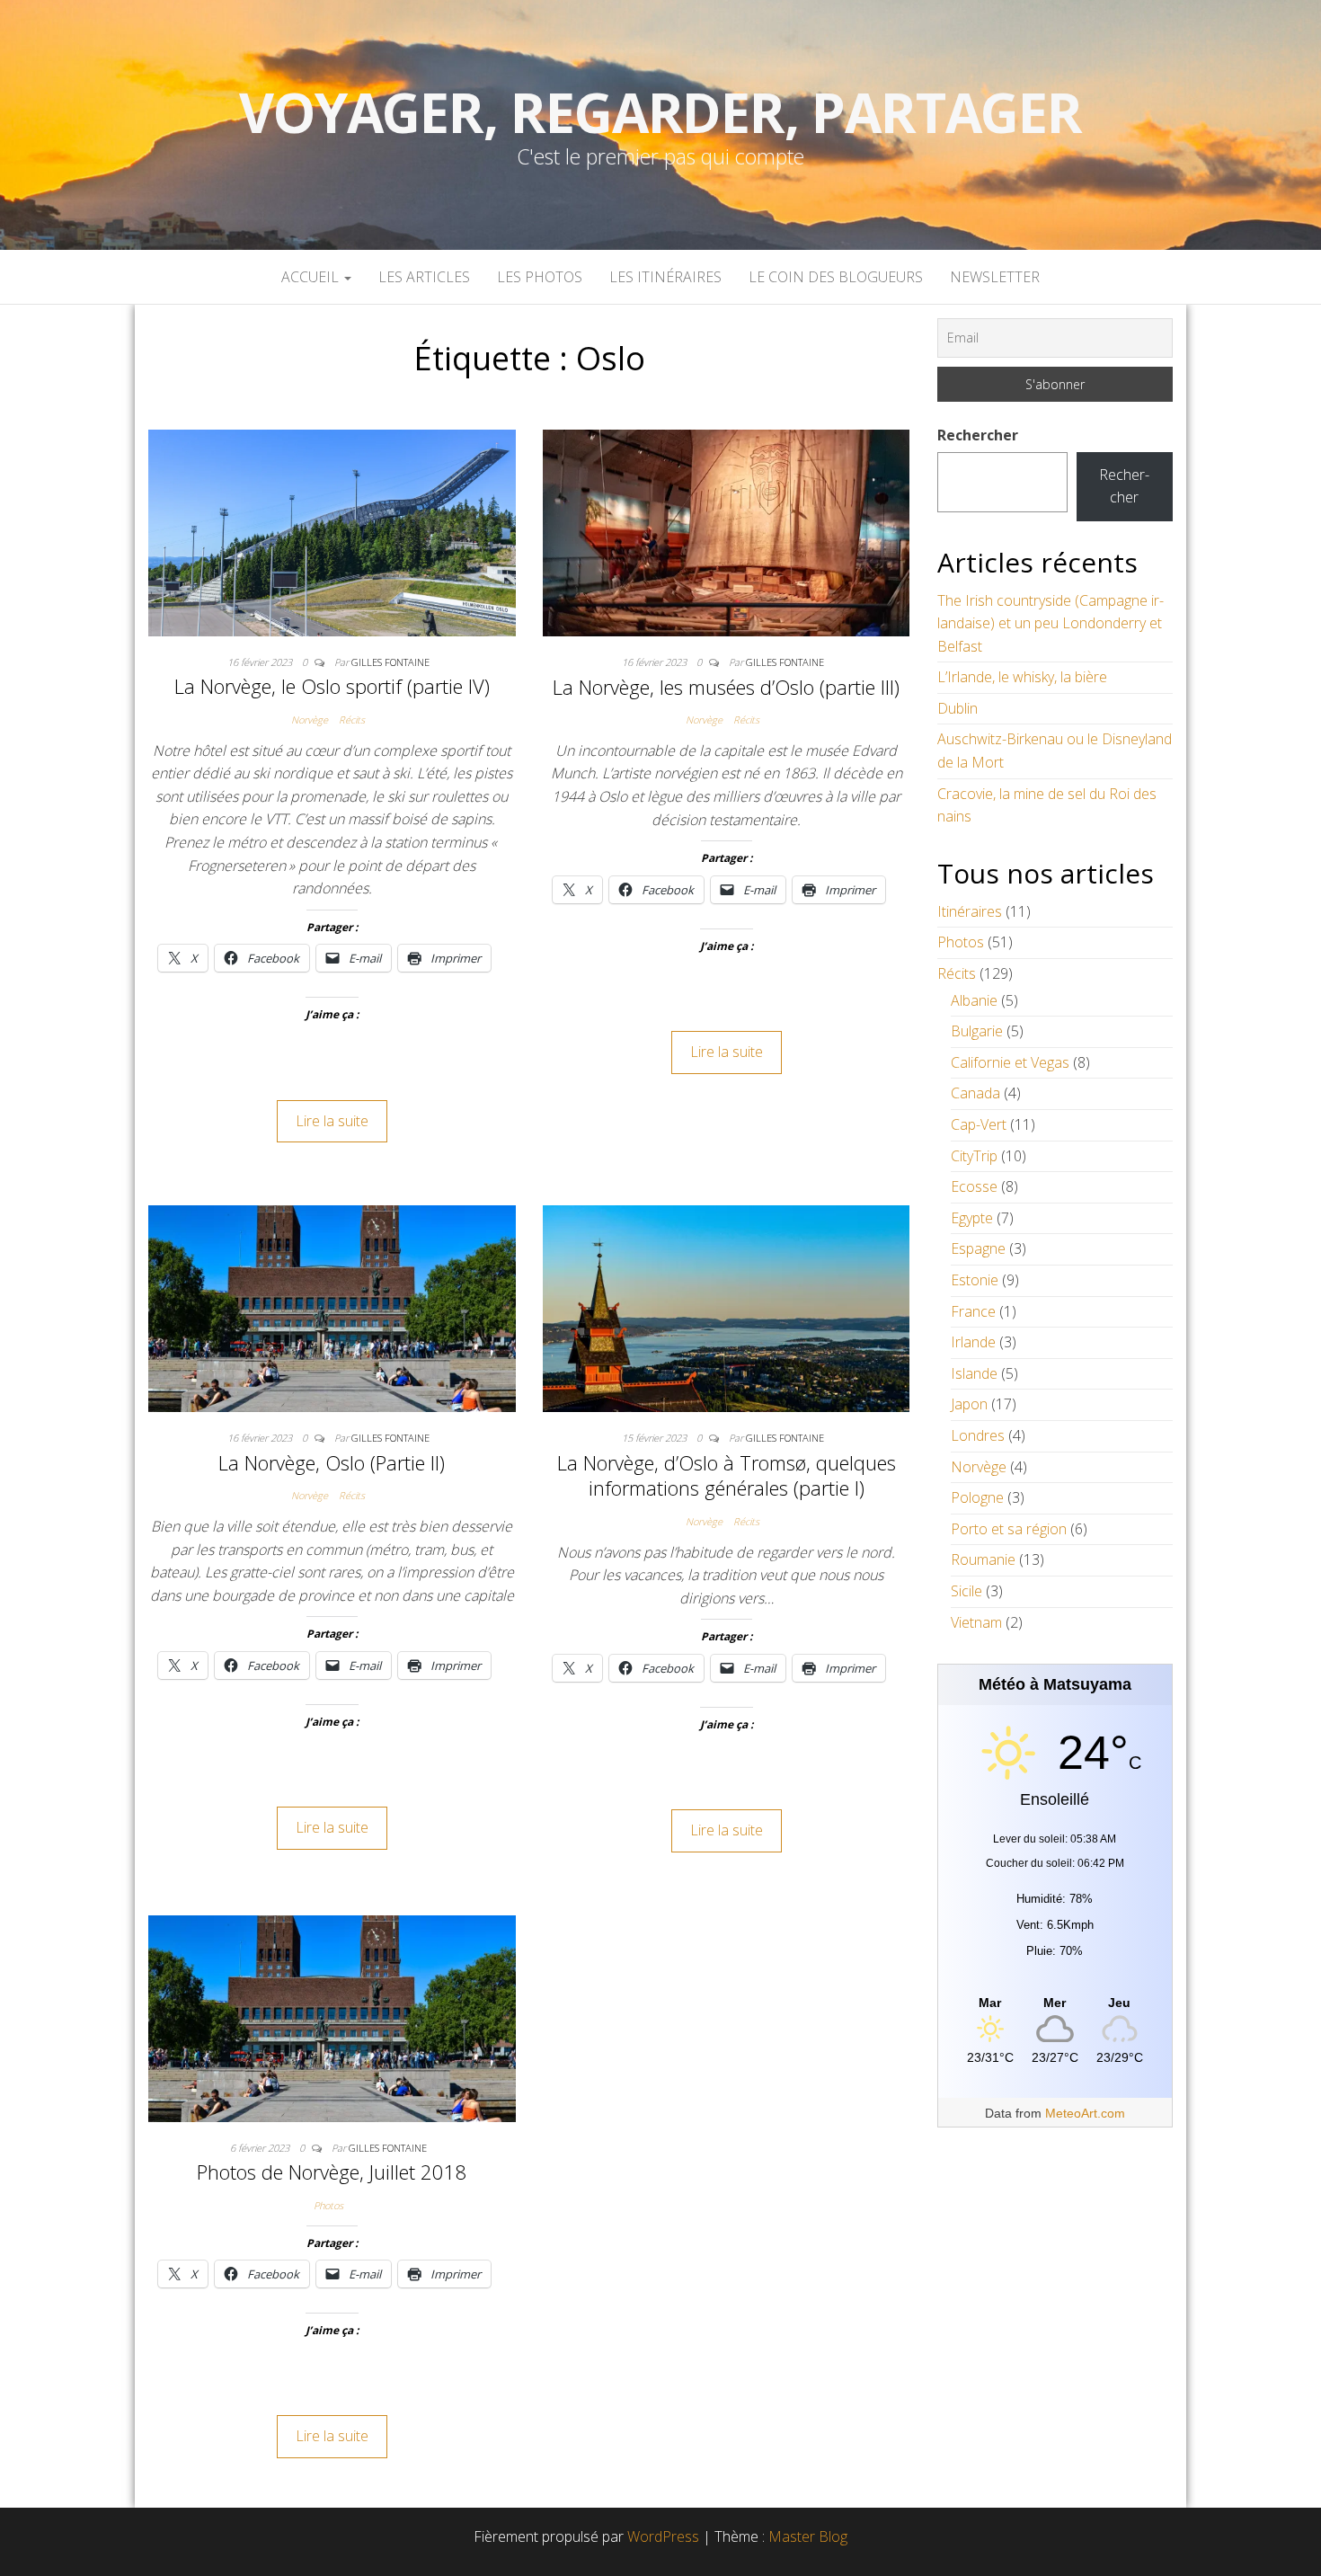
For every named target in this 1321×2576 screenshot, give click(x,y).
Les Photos (540, 277)
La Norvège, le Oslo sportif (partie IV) (332, 686)
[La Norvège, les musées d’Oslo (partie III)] (727, 531)
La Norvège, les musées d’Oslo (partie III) (726, 687)
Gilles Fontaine (390, 662)
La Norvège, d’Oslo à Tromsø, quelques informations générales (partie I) (727, 1475)
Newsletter (995, 277)
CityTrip (974, 1156)
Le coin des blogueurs (836, 277)
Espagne (978, 1248)
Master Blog (808, 2536)
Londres (978, 1435)
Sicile (966, 1591)
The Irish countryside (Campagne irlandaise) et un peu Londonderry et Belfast (1051, 623)
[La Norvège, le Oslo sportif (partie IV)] (332, 531)
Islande (974, 1373)
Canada (975, 1093)
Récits (352, 720)
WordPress (663, 2536)
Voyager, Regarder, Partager (660, 112)
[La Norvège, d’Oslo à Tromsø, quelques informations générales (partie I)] (727, 1307)
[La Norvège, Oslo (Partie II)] (332, 1307)
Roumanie (983, 1559)
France (973, 1311)
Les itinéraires (665, 277)
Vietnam (976, 1622)
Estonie (975, 1280)
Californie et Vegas (1010, 1062)
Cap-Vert (979, 1124)
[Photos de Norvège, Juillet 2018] (332, 2017)
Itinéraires (970, 911)
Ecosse (974, 1186)
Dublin (958, 708)
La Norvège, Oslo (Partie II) (332, 1462)
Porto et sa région (1009, 1529)
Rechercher (978, 435)
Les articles (424, 277)
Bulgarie (977, 1031)
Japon (969, 1404)
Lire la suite (332, 1121)
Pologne (977, 1497)
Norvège (310, 720)
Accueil (312, 277)
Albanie (974, 1000)
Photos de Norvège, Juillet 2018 (332, 2172)
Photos (328, 2205)
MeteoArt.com (1085, 2113)
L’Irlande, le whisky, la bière (1022, 677)
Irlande (973, 1342)
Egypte (972, 1218)
